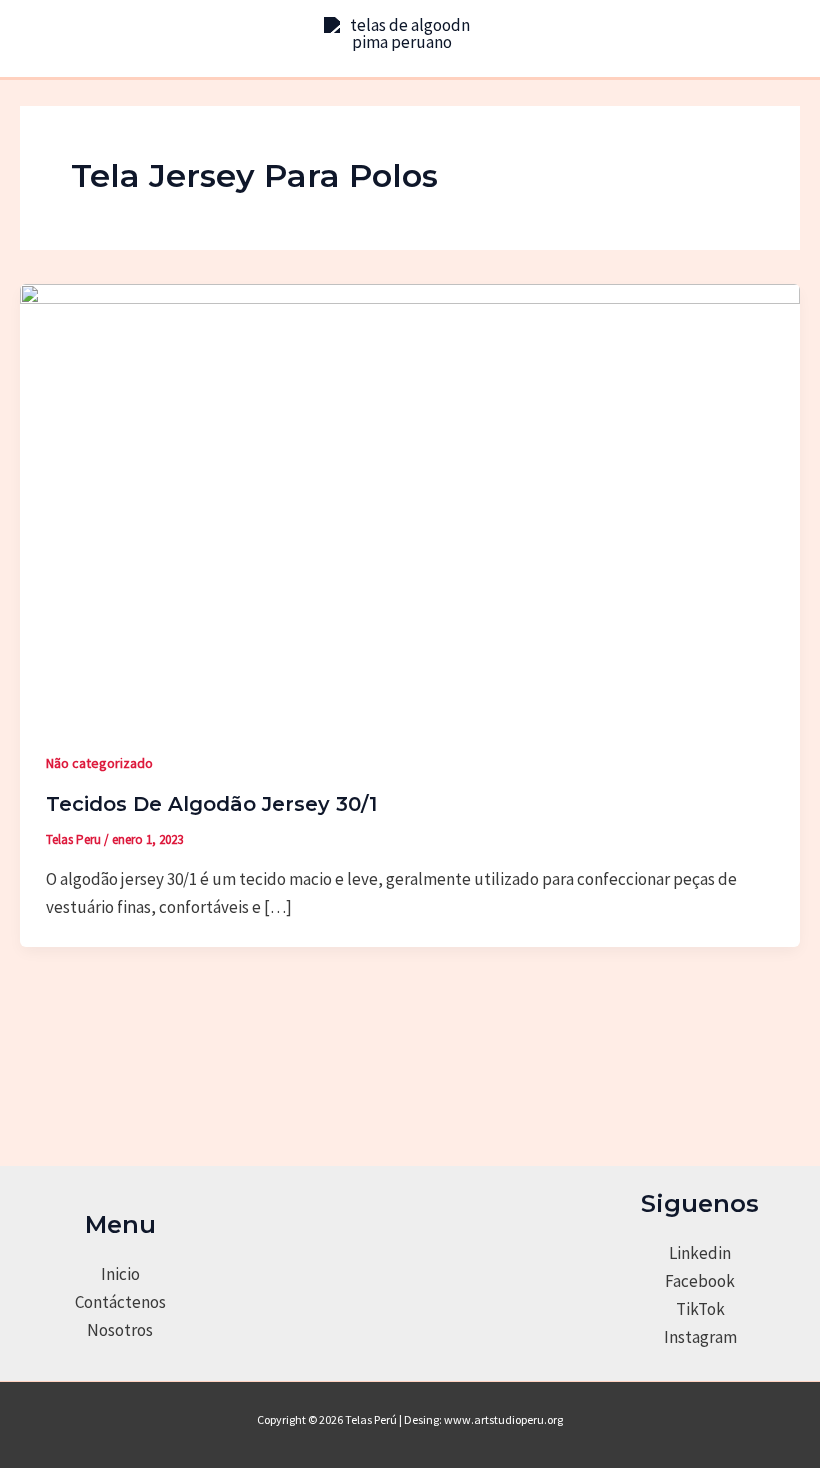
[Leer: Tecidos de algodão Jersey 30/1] (410, 501)
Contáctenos (120, 1302)
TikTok (700, 1309)
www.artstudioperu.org (503, 1419)
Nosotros (120, 1330)
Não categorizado (99, 763)
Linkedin (700, 1253)
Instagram (700, 1337)
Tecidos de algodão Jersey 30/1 (211, 804)
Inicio (120, 1274)
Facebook (700, 1281)
